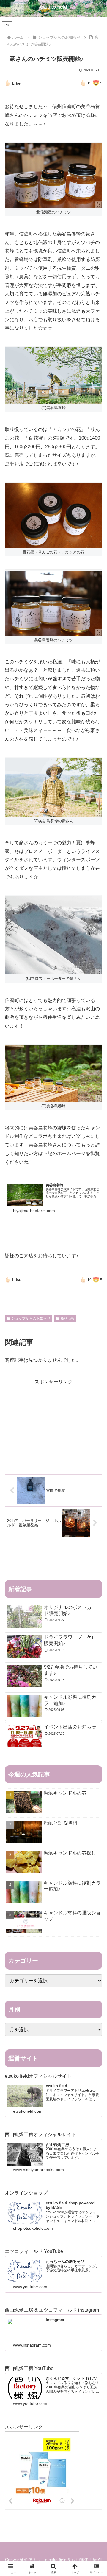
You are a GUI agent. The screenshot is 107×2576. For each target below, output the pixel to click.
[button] (96, 1444)
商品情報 (67, 1318)
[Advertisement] (53, 1424)
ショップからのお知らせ (31, 1318)
